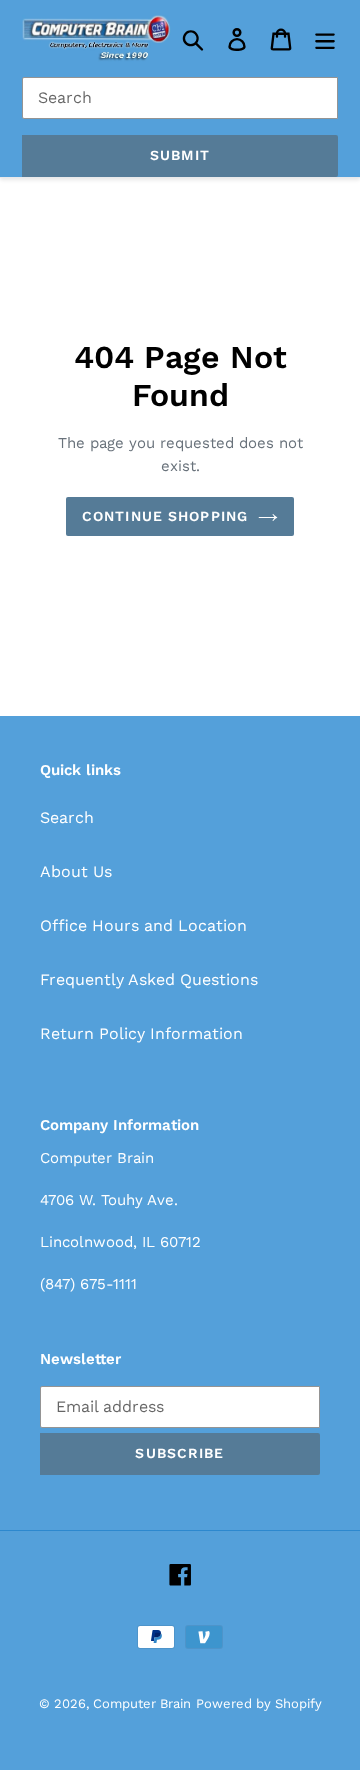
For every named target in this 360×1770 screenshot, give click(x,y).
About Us (76, 871)
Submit (180, 155)
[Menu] (325, 38)
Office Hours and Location (143, 925)
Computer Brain (142, 1703)
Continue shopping (165, 516)
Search (67, 817)
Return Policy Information (141, 1033)
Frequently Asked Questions (149, 979)
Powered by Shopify (259, 1703)
